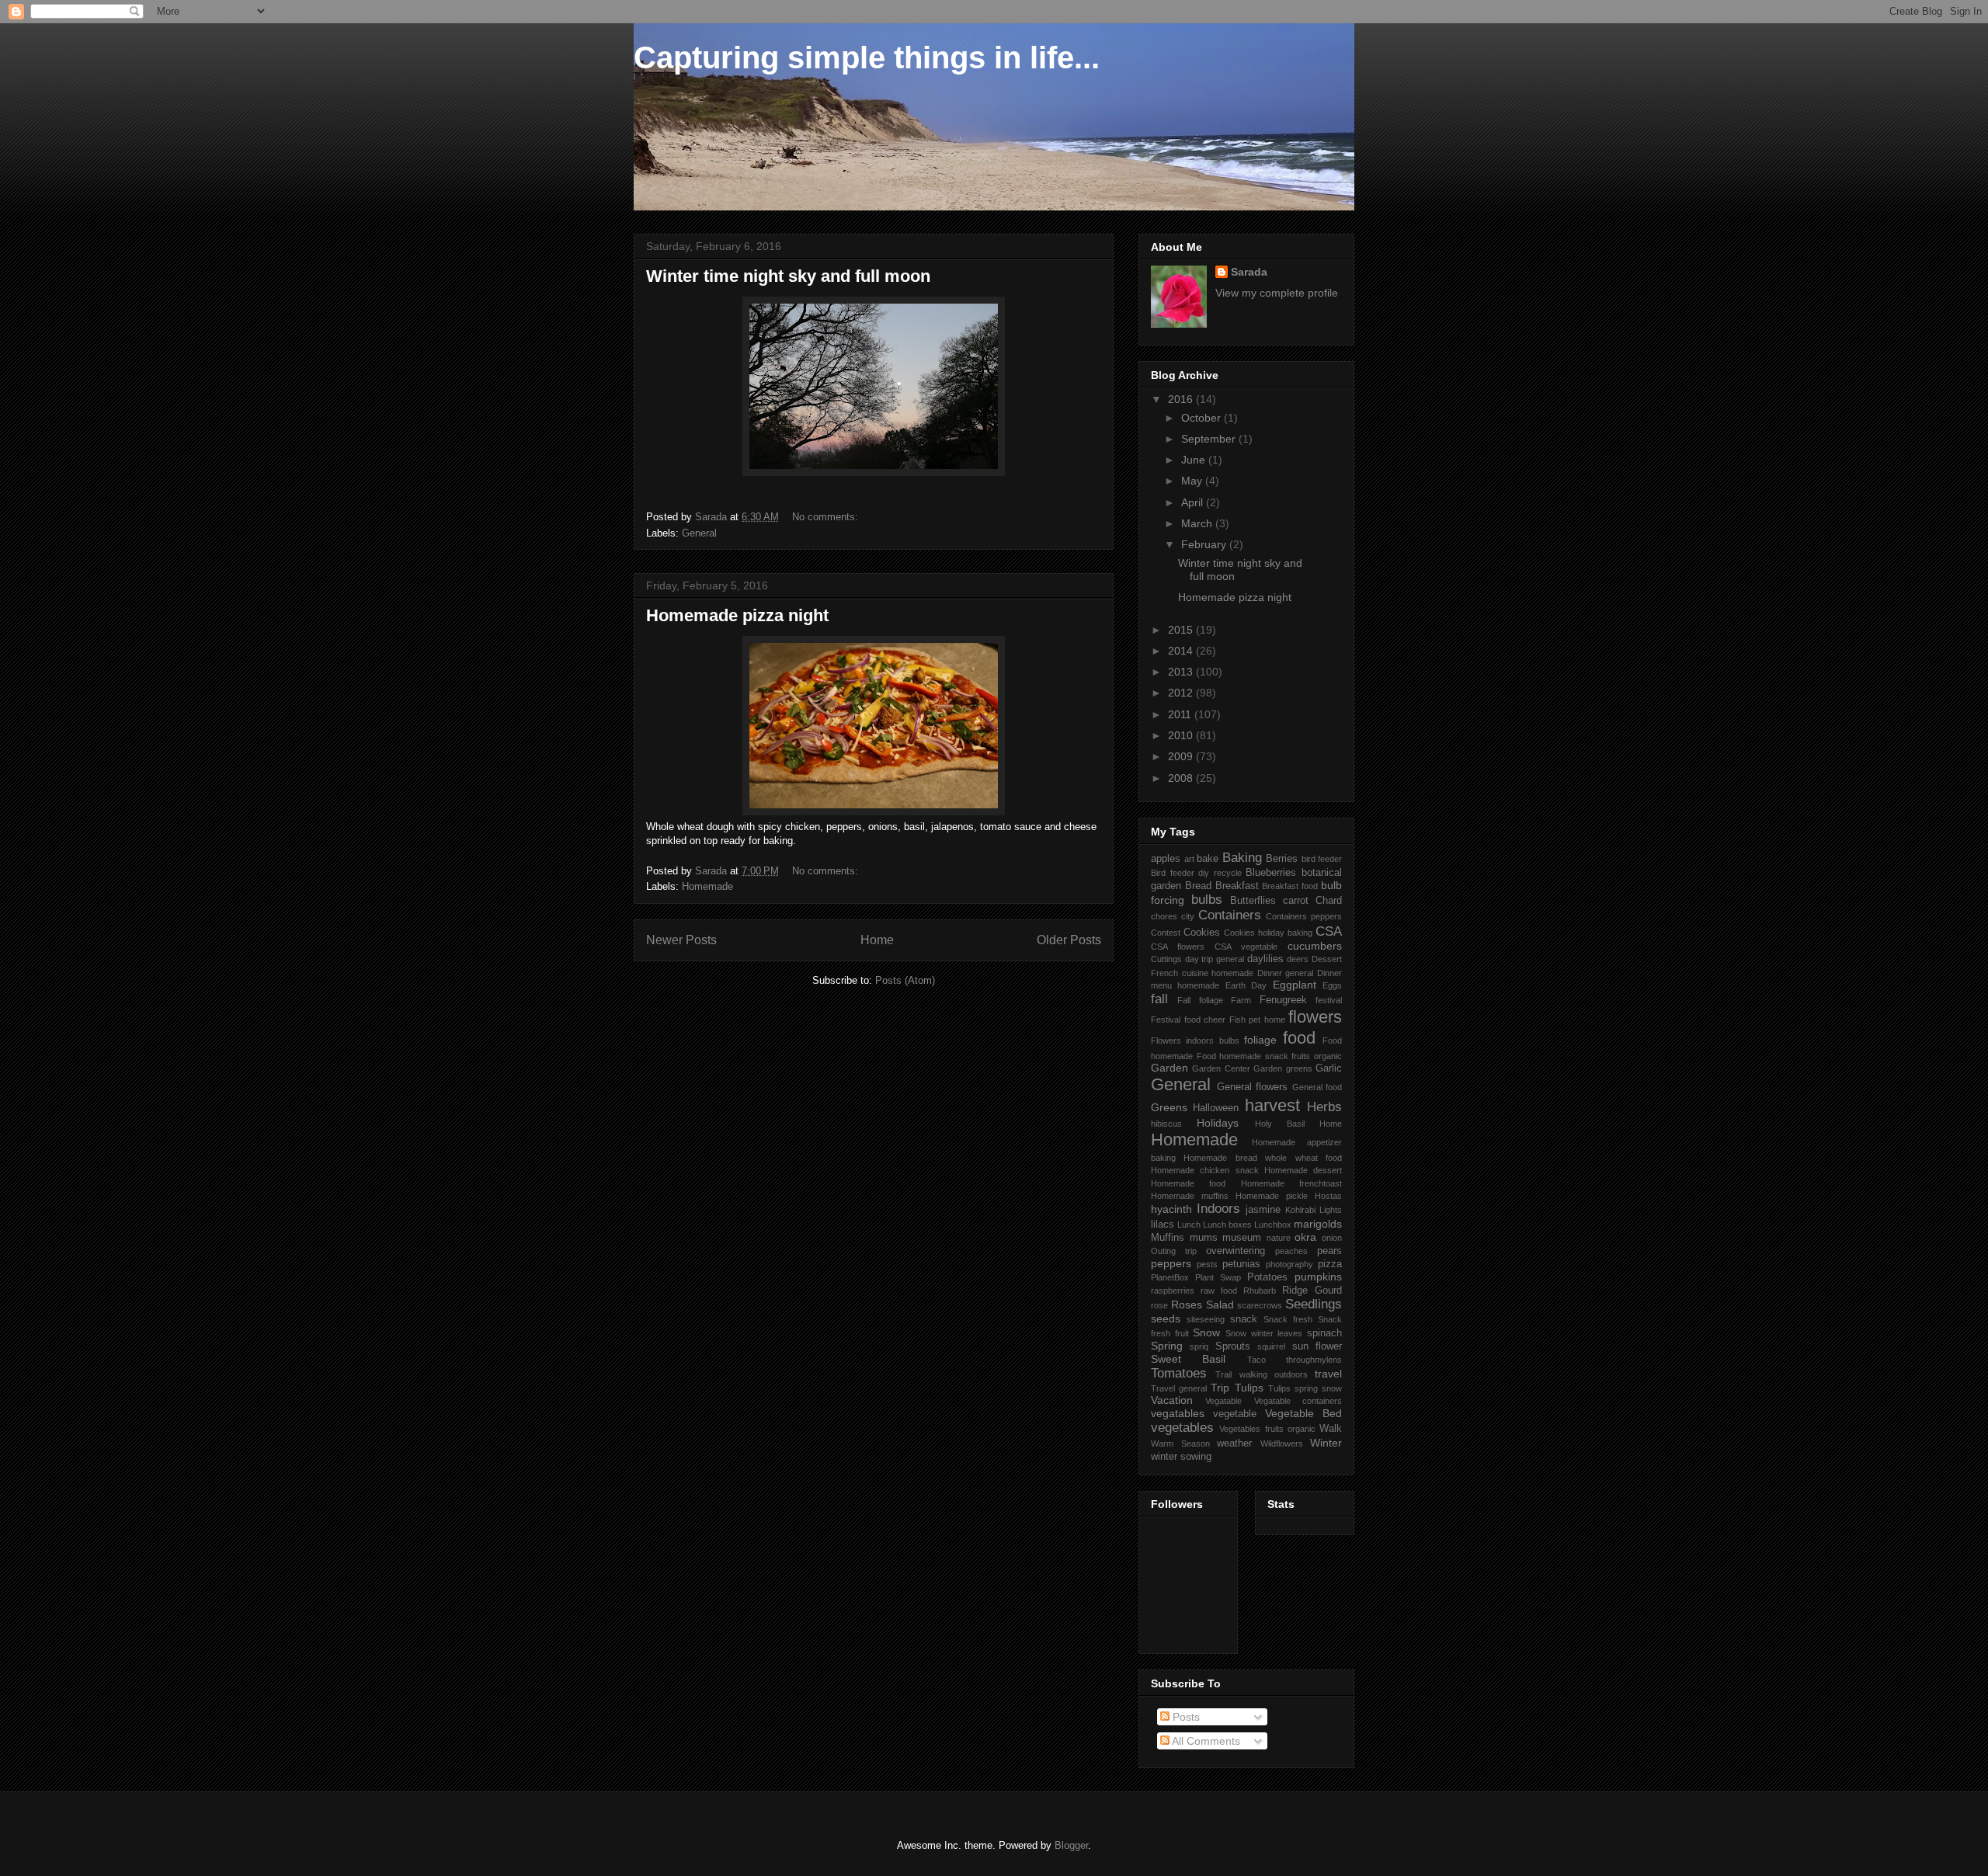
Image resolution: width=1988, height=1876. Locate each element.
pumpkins (1318, 1277)
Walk (1331, 1429)
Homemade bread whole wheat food (1263, 1158)
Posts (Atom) (905, 980)
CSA (1329, 931)
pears (1329, 1251)
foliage (1260, 1040)
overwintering (1236, 1251)
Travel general (1179, 1388)
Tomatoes (1179, 1373)
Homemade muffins (1190, 1196)
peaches (1291, 1251)
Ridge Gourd (1312, 1291)
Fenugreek (1283, 1000)
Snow (1206, 1332)
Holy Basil (1280, 1124)
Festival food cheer (1188, 1020)
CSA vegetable (1246, 947)
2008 (1182, 778)
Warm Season (1180, 1443)
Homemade (707, 886)
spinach (1324, 1333)
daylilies (1265, 959)
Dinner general (1286, 973)
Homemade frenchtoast (1291, 1183)
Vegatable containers (1298, 1401)
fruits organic (1317, 1056)
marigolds (1318, 1224)
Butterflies (1253, 901)
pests (1207, 1264)
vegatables (1178, 1413)
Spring (1167, 1346)
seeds (1166, 1318)
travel (1328, 1374)
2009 (1182, 756)
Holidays (1218, 1123)
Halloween (1216, 1108)
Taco (1256, 1360)
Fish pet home (1257, 1020)
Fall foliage (1200, 1000)
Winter (1326, 1443)
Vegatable (1223, 1401)
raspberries (1173, 1291)
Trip (1220, 1388)
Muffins (1168, 1238)
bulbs (1207, 900)
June (1195, 460)
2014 (1182, 651)
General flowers (1253, 1087)
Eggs (1332, 985)
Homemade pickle (1272, 1196)
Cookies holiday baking (1268, 933)
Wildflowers (1282, 1443)
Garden (1170, 1068)
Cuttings (1166, 959)
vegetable (1235, 1414)
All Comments (1205, 1741)
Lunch (1189, 1225)
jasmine (1263, 1210)
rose (1159, 1305)
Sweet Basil (1188, 1359)
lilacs (1163, 1225)
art (1189, 859)
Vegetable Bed (1303, 1413)
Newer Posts (681, 940)
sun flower (1317, 1346)
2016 (1182, 399)
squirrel (1271, 1346)
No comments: (827, 517)
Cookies (1202, 933)
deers (1298, 959)
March (1198, 523)
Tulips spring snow (1305, 1388)
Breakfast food (1290, 886)
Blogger (1071, 1845)
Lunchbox (1273, 1225)
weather (1234, 1443)
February (1205, 544)
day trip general (1215, 959)
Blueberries (1271, 873)
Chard (1329, 901)
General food (1317, 1087)
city (1188, 916)
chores (1164, 916)
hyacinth (1171, 1209)
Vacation (1172, 1400)
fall (1159, 999)
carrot (1296, 901)
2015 (1182, 630)
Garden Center (1221, 1068)
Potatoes (1267, 1277)
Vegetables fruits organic (1267, 1429)
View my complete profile (1277, 293)
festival (1329, 1000)
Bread (1198, 886)
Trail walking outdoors (1262, 1374)
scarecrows (1260, 1305)
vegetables (1182, 1428)
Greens (1169, 1107)
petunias (1241, 1264)
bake (1208, 859)
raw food (1219, 1291)
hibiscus (1166, 1124)
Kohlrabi (1300, 1210)
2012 (1182, 693)
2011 (1181, 714)
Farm (1241, 1000)
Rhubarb (1260, 1291)
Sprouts (1233, 1346)
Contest (1166, 933)
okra (1305, 1237)
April (1194, 502)
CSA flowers (1178, 947)
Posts (1185, 1717)
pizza (1330, 1264)
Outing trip (1174, 1251)
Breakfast (1237, 886)
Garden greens (1282, 1068)
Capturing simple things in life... (867, 57)
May (1193, 481)
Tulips (1249, 1388)
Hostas (1328, 1196)
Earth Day (1246, 985)
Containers (1230, 915)
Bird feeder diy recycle (1196, 873)
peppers (1171, 1263)
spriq (1199, 1346)
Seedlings (1314, 1304)
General (699, 533)
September (1210, 439)
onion (1332, 1238)
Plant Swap (1218, 1277)
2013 (1182, 672)
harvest (1272, 1105)
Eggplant (1295, 985)
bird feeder (1322, 859)
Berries (1282, 859)
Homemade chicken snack (1205, 1170)
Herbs (1324, 1107)
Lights (1331, 1210)
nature (1279, 1238)
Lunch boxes (1227, 1225)
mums (1204, 1238)
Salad (1220, 1305)
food (1299, 1038)
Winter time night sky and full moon (788, 276)
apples (1166, 859)
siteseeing (1206, 1319)
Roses (1187, 1305)
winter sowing (1181, 1457)
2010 (1182, 735)
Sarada (1249, 272)
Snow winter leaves (1264, 1333)
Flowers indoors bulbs (1195, 1040)
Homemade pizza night (737, 615)
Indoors (1218, 1209)
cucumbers (1315, 946)
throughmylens (1314, 1360)
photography (1289, 1264)
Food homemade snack (1242, 1056)
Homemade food (1188, 1183)
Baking (1242, 858)
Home (877, 940)
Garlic (1329, 1068)
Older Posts (1069, 940)
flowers (1315, 1017)
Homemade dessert (1303, 1170)
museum (1242, 1238)
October (1203, 418)
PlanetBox (1170, 1277)
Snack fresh (1288, 1319)
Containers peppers (1304, 916)
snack (1244, 1319)
